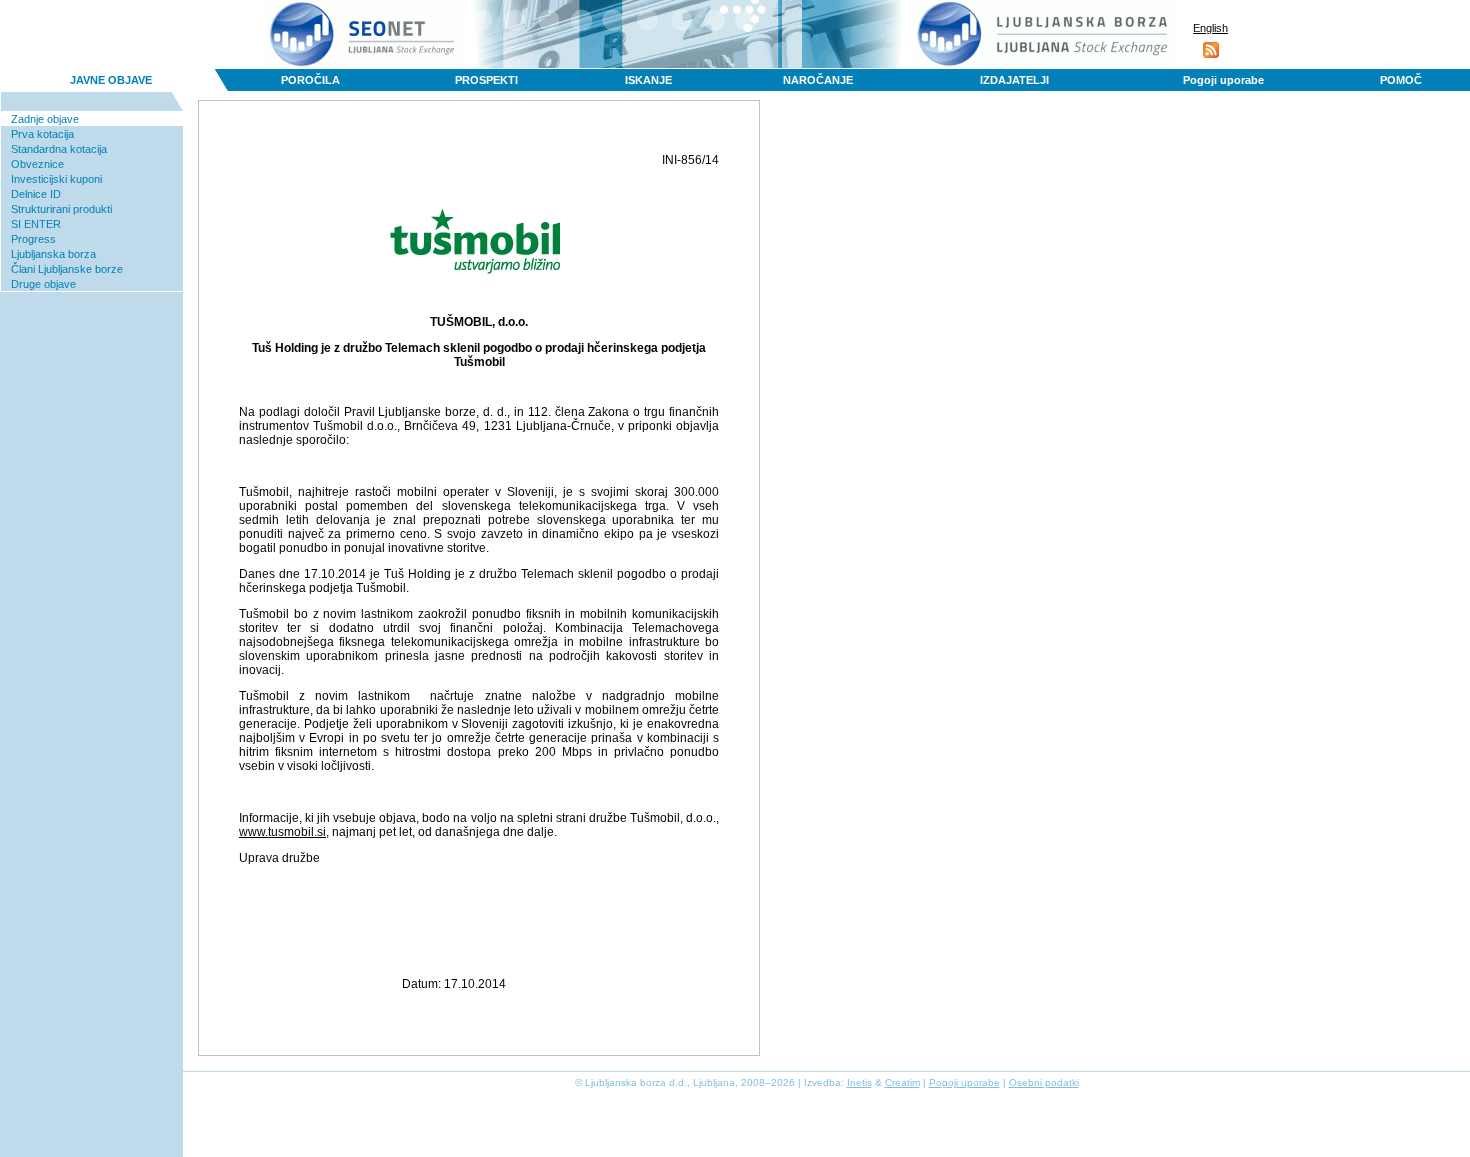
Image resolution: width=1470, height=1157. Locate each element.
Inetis (859, 1082)
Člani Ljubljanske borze (67, 269)
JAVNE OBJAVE (111, 80)
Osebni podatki (1044, 1082)
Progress (33, 239)
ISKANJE (648, 80)
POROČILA (310, 80)
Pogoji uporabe (1223, 80)
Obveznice (37, 164)
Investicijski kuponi (56, 179)
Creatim (902, 1082)
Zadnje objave (45, 119)
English (1210, 28)
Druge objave (43, 284)
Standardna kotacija (59, 149)
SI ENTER (36, 224)
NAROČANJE (818, 80)
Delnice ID (36, 194)
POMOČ (1401, 80)
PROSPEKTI (486, 80)
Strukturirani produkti (61, 209)
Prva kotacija (42, 134)
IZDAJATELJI (1014, 80)
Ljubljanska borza (53, 254)
